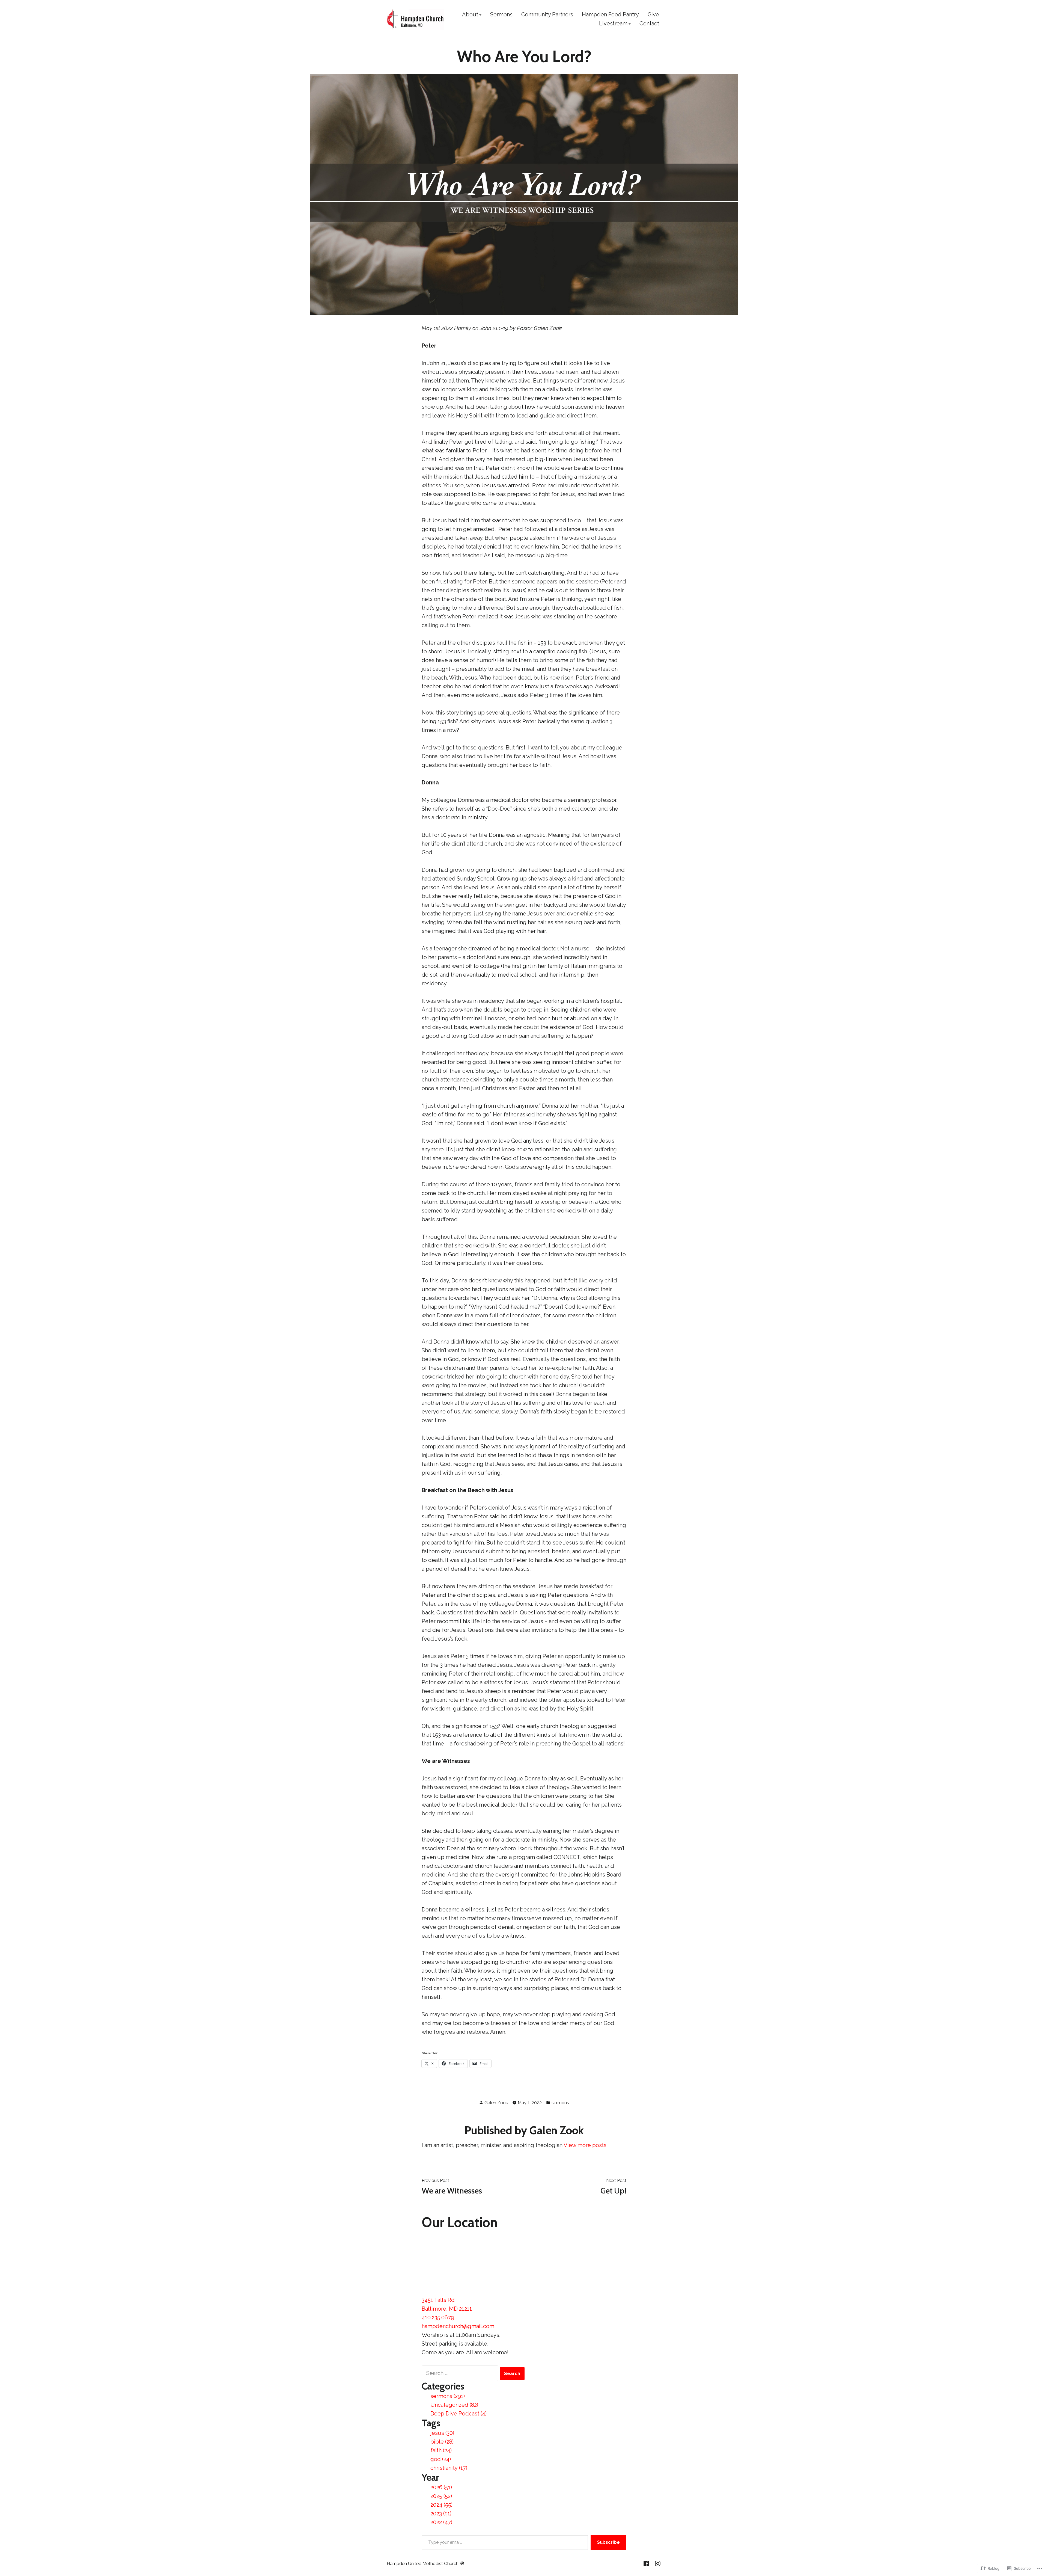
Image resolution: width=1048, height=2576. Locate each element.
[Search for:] (461, 2373)
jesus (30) (442, 2433)
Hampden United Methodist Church (423, 2563)
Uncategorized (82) (454, 2405)
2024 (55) (441, 2505)
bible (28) (442, 2442)
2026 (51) (441, 2487)
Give (653, 15)
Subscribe (608, 2542)
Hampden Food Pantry (610, 15)
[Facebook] (647, 2563)
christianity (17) (449, 2468)
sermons (560, 2103)
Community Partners (547, 15)
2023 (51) (441, 2513)
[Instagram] (657, 2563)
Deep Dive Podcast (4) (458, 2414)
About (470, 15)
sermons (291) (448, 2396)
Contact (649, 24)
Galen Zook (496, 2103)
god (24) (441, 2459)
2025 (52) (441, 2496)
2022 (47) (441, 2522)
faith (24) (441, 2450)
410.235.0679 (438, 2317)
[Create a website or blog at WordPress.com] (462, 2563)
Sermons (501, 15)
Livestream (613, 24)
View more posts (585, 2145)
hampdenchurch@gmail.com (458, 2326)
